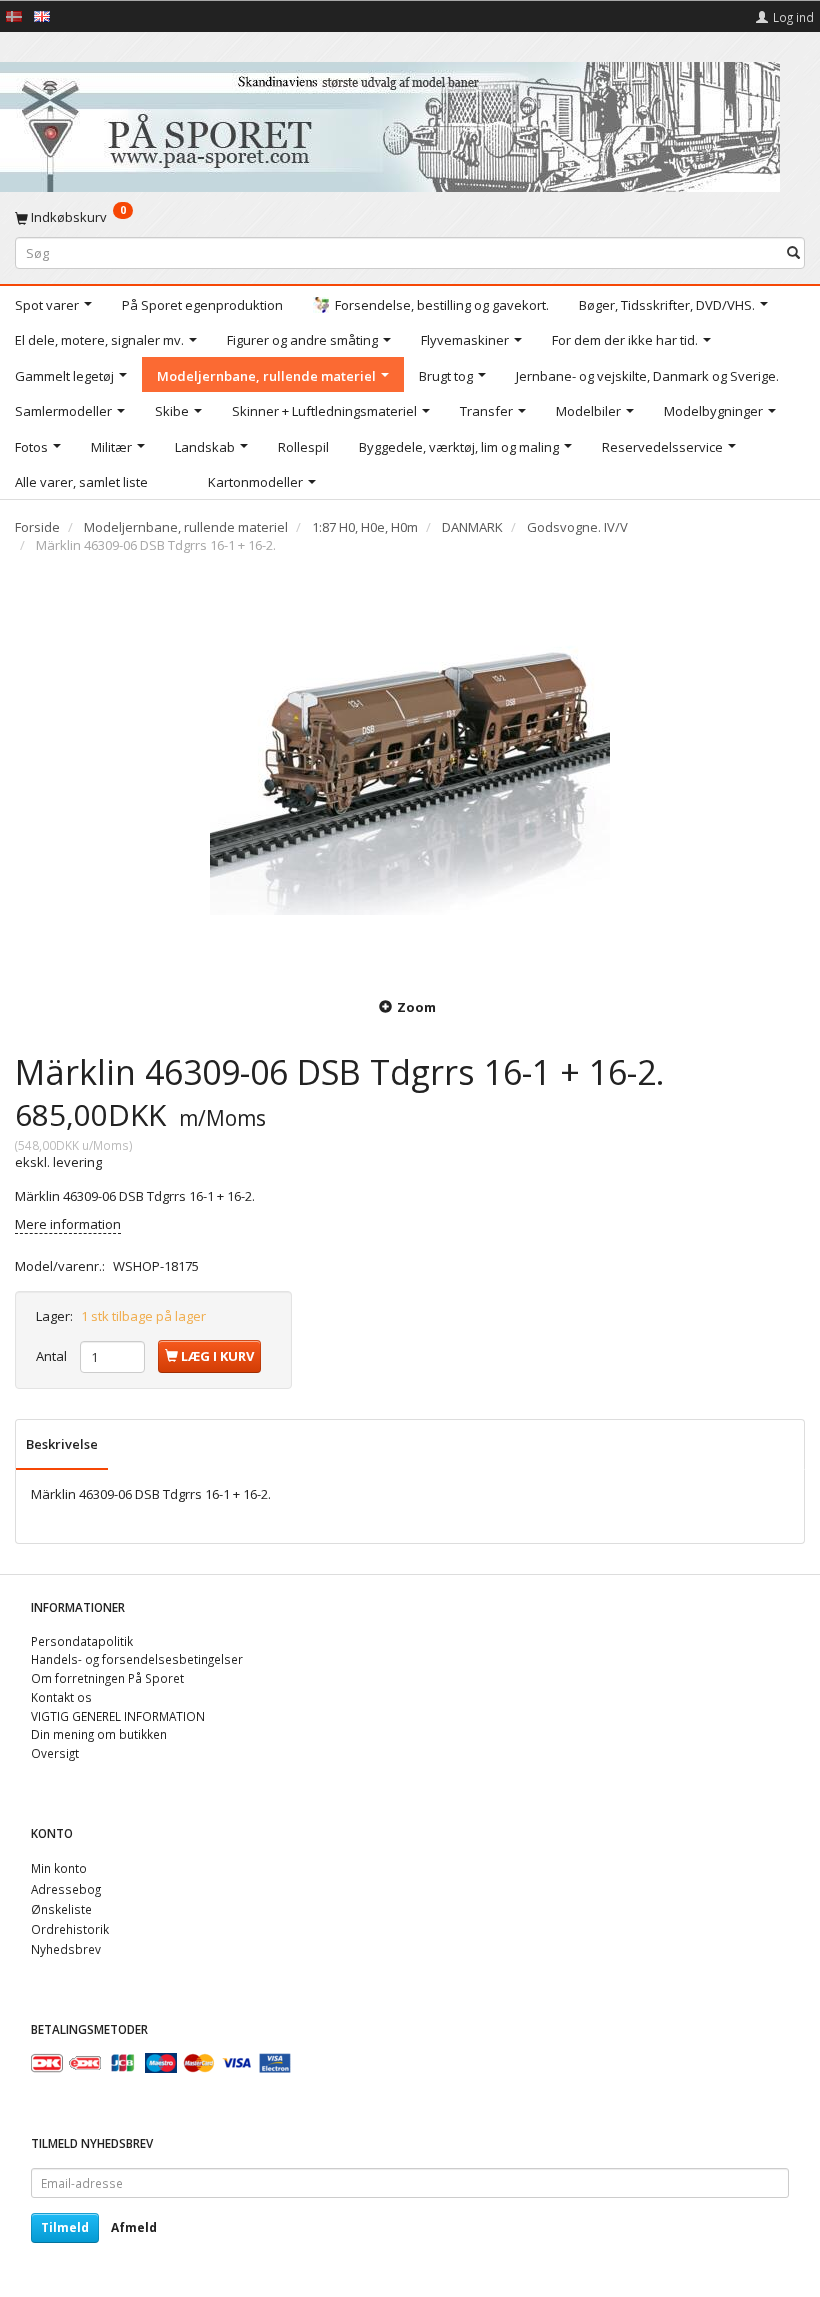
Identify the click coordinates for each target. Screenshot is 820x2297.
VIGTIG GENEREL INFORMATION (118, 1716)
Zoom (416, 1007)
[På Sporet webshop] (390, 122)
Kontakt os (61, 1697)
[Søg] (793, 252)
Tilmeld (65, 2227)
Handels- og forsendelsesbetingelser (137, 1659)
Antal (53, 1356)
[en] (42, 15)
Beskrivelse (62, 1444)
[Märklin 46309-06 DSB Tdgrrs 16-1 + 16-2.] (410, 773)
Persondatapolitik (82, 1641)
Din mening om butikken (99, 1734)
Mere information (68, 1224)
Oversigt (55, 1753)
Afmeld (134, 2227)
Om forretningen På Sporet (107, 1678)
